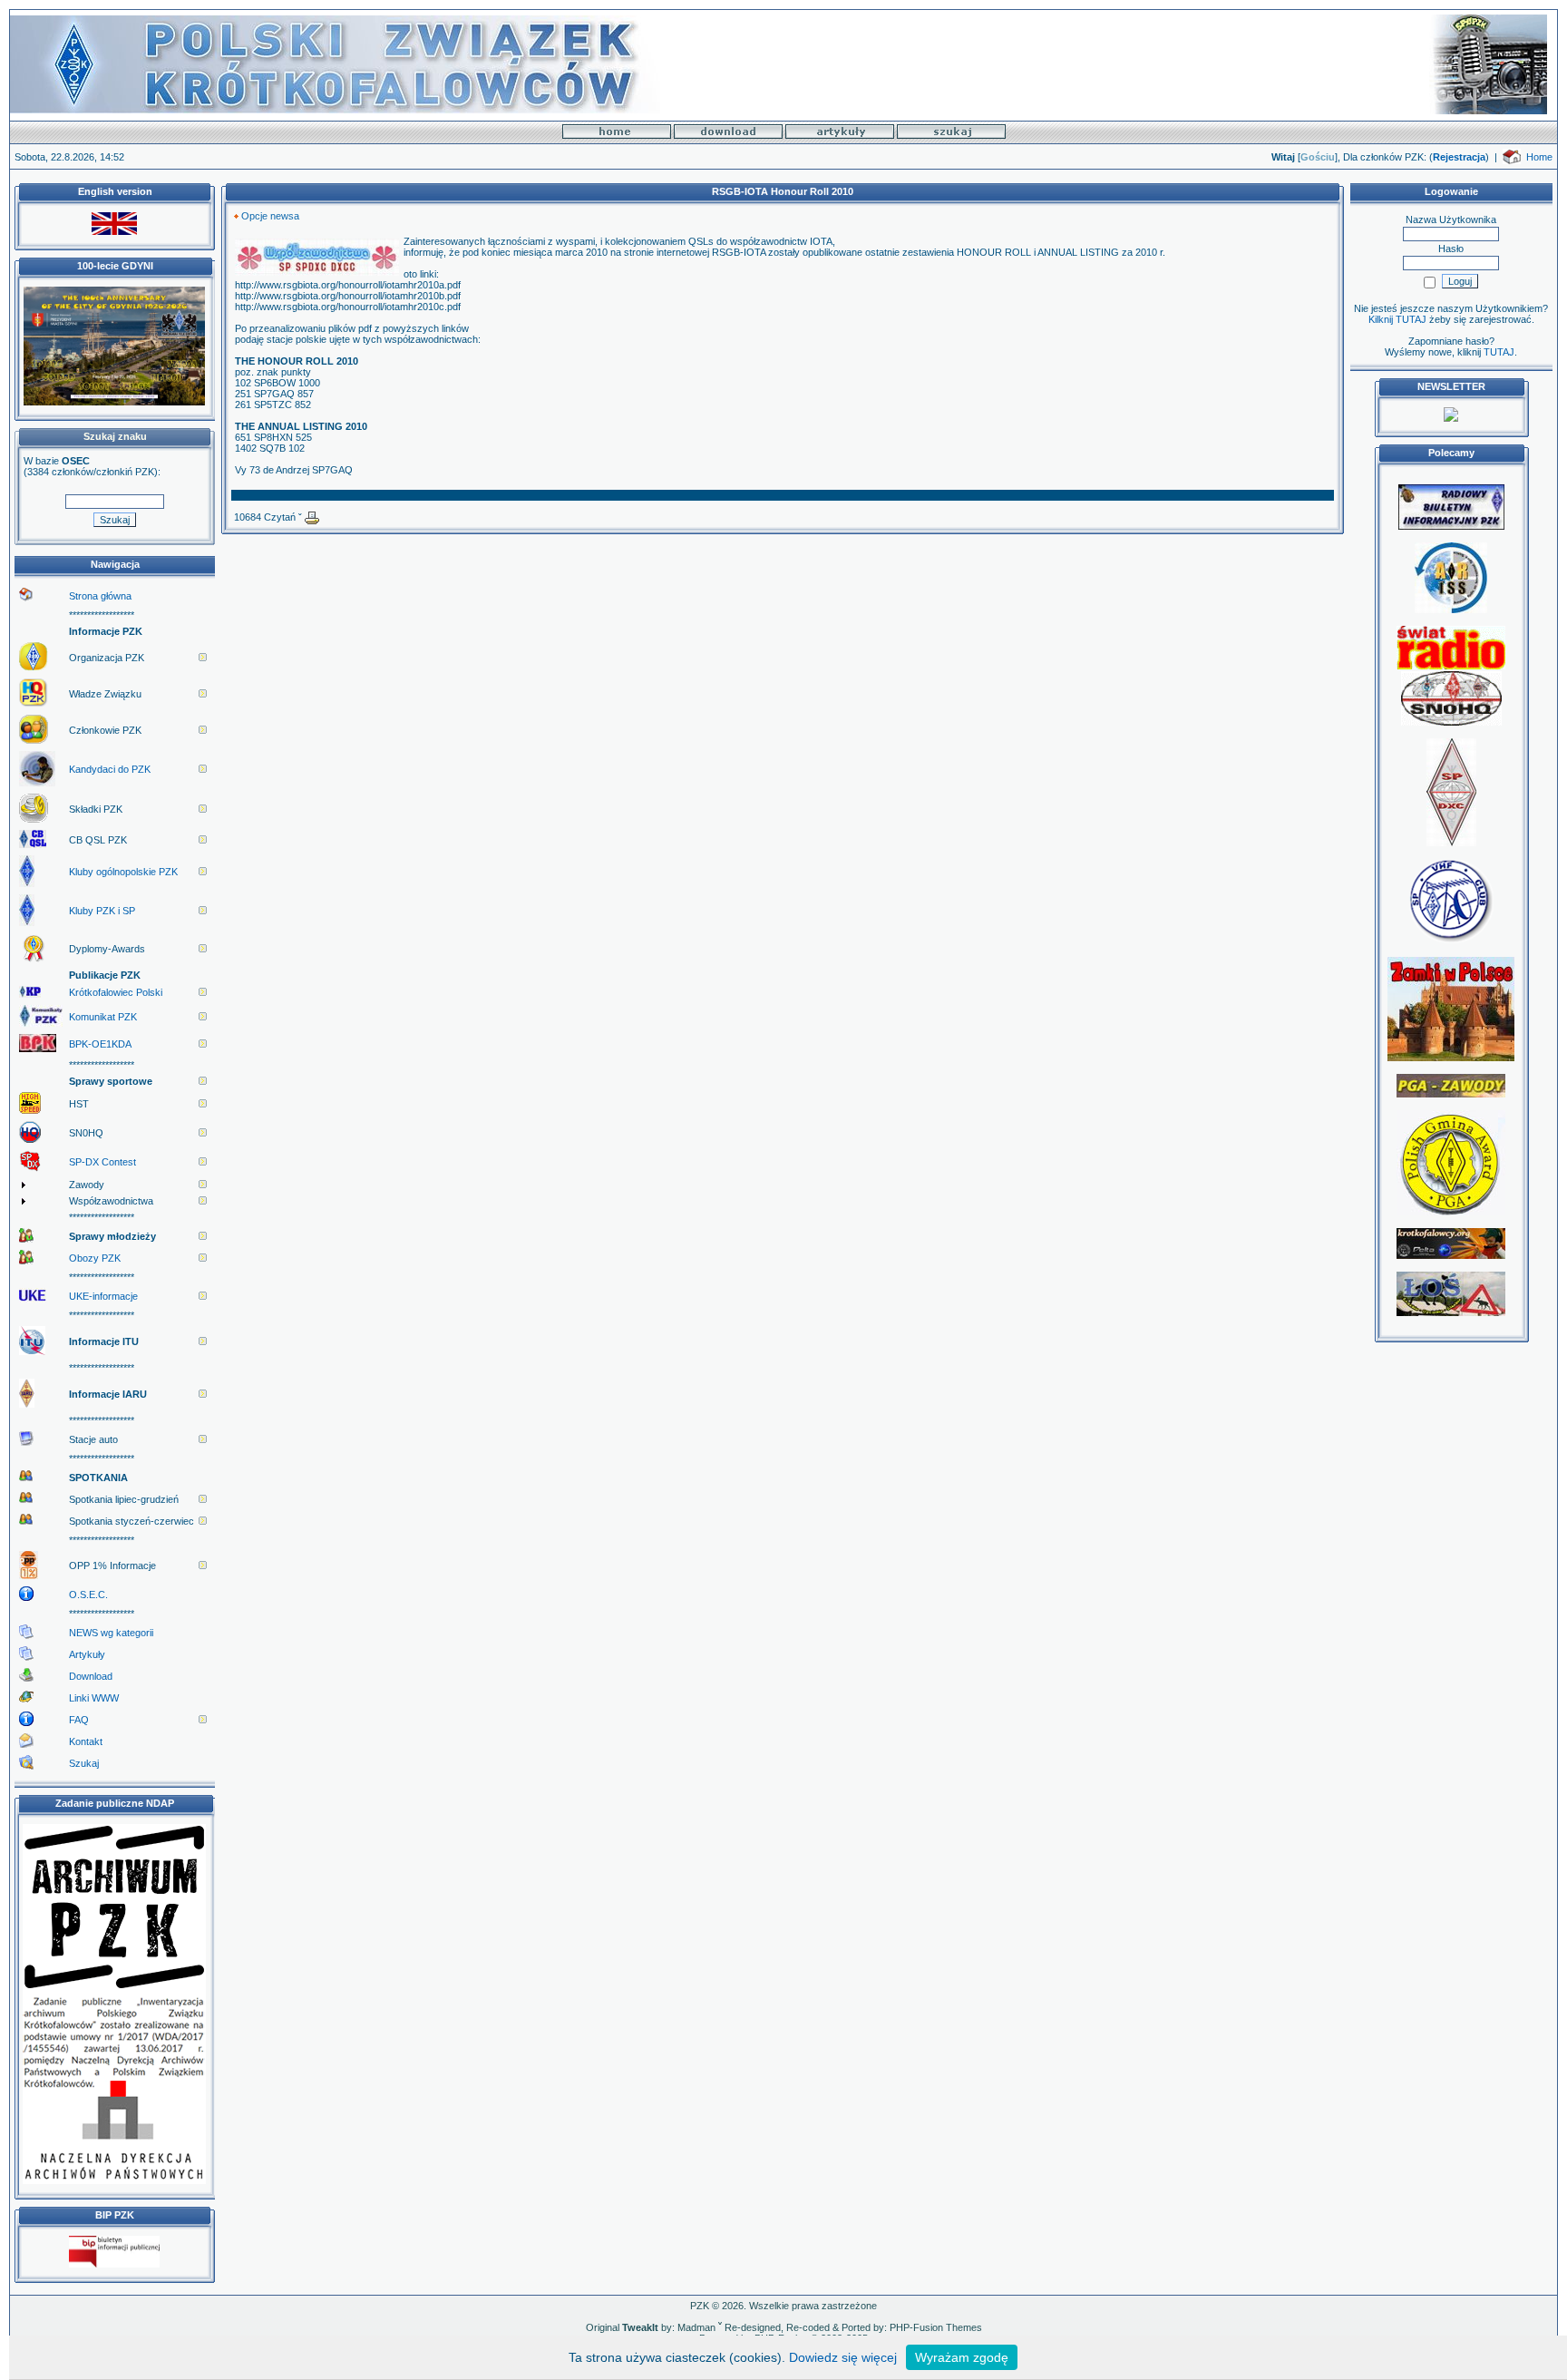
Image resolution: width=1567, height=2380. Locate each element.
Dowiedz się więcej (843, 2357)
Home (1539, 157)
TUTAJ (1499, 352)
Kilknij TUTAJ (1397, 319)
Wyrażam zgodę (962, 2357)
